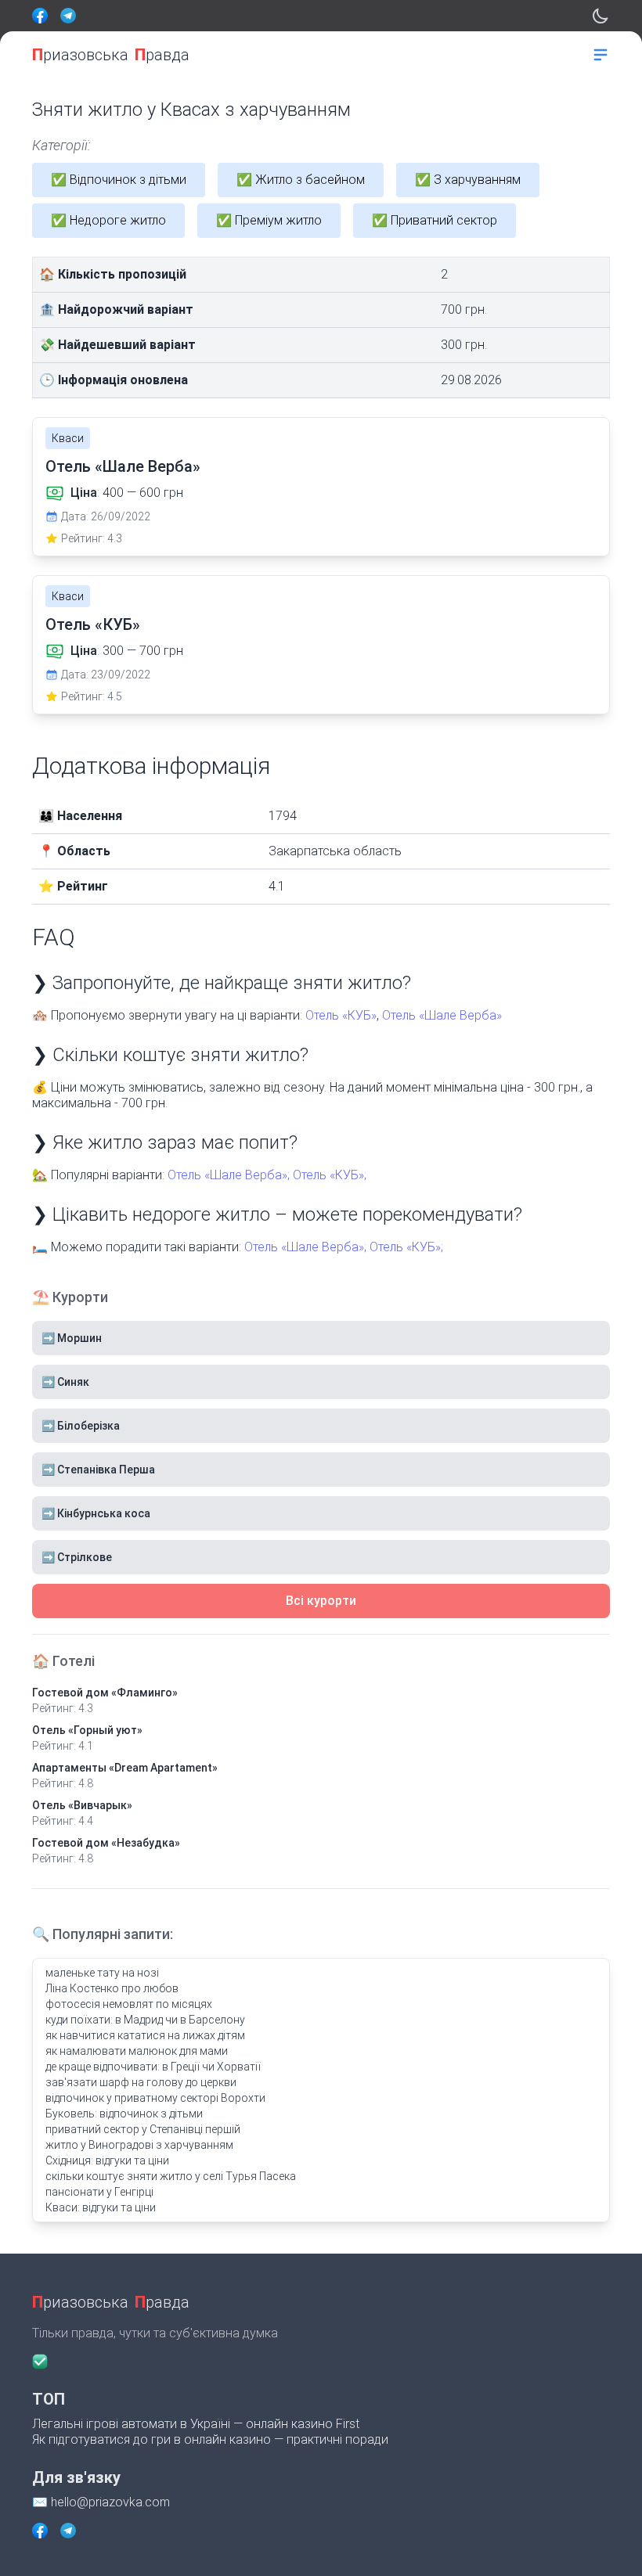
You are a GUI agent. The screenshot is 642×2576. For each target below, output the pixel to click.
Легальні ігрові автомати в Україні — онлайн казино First (196, 2424)
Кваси (68, 438)
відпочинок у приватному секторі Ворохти (155, 2098)
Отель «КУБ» (93, 624)
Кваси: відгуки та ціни (101, 2207)
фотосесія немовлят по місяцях (129, 2004)
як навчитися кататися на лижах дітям (145, 2035)
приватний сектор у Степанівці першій (143, 2129)
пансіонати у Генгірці (99, 2192)
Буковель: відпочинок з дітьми (124, 2114)
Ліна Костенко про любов (112, 1988)
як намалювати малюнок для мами (137, 2051)
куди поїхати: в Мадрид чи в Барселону (145, 2020)
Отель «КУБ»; (330, 1175)
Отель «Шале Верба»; (229, 1175)
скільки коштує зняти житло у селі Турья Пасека (171, 2176)
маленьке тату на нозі (102, 1973)
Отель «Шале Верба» (123, 466)
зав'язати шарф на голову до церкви (141, 2082)
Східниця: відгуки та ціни (107, 2160)
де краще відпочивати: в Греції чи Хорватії (153, 2067)
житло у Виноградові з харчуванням (139, 2145)
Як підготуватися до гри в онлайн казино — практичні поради (210, 2439)
